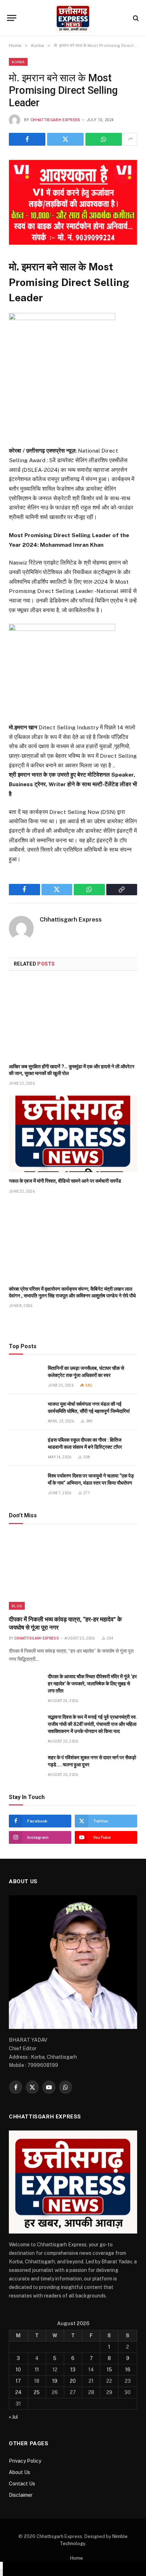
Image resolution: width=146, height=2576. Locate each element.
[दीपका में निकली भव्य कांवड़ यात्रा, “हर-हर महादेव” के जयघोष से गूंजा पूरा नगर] (73, 1571)
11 (37, 2370)
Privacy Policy (25, 2461)
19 (55, 2381)
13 (73, 2370)
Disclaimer (21, 2495)
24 (18, 2392)
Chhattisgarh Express (55, 120)
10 (18, 2370)
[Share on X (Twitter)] (65, 139)
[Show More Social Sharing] (130, 139)
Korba (18, 62)
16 (128, 2370)
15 (109, 2370)
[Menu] (12, 18)
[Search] (135, 18)
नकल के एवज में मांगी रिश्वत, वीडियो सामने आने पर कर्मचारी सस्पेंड (65, 1181)
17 (18, 2381)
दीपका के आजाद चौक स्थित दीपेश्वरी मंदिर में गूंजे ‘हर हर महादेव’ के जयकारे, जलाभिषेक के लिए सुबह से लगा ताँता (92, 1684)
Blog (17, 1606)
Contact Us (22, 2484)
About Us (19, 2472)
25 (37, 2392)
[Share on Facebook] (27, 139)
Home (77, 2558)
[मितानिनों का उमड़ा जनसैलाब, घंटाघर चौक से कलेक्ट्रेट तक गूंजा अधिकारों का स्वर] (25, 1376)
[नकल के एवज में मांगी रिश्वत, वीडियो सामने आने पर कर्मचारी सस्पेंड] (73, 1134)
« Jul (13, 2417)
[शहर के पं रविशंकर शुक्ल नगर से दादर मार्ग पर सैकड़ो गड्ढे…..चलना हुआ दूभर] (25, 1765)
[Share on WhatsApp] (104, 139)
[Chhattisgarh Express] (73, 18)
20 (73, 2381)
